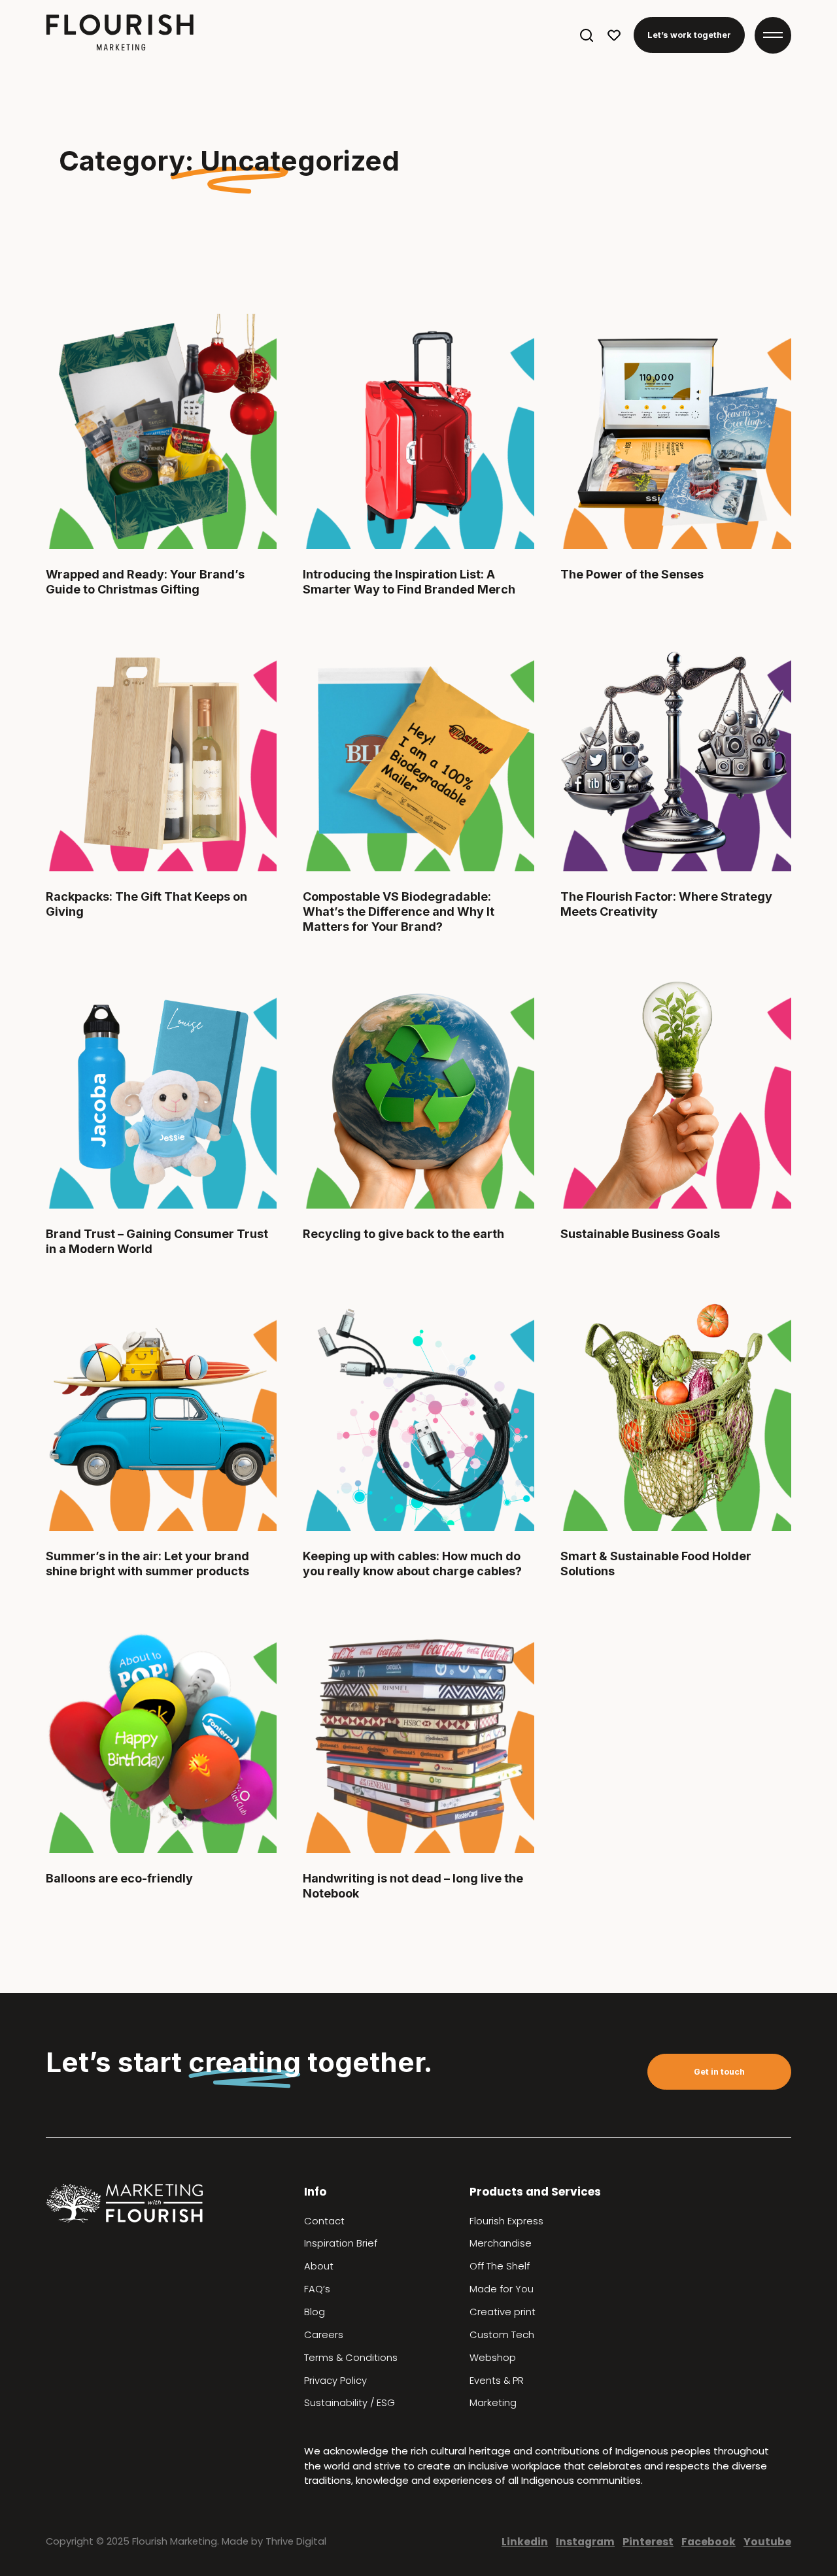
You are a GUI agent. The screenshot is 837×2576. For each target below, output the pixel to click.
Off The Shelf (500, 2266)
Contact (324, 2221)
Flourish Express (506, 2221)
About (319, 2266)
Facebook (709, 2542)
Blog (315, 2312)
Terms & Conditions (351, 2358)
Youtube (767, 2542)
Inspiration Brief (341, 2243)
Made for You (502, 2289)
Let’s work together (689, 35)
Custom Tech (502, 2335)
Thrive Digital (296, 2541)
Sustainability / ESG (350, 2403)
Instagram (585, 2542)
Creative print (503, 2312)
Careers (324, 2335)
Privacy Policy (335, 2381)
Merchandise (501, 2243)
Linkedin (525, 2542)
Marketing (493, 2403)
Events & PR (497, 2381)
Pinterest (648, 2542)
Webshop (493, 2358)
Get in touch (719, 2072)
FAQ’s (317, 2289)
